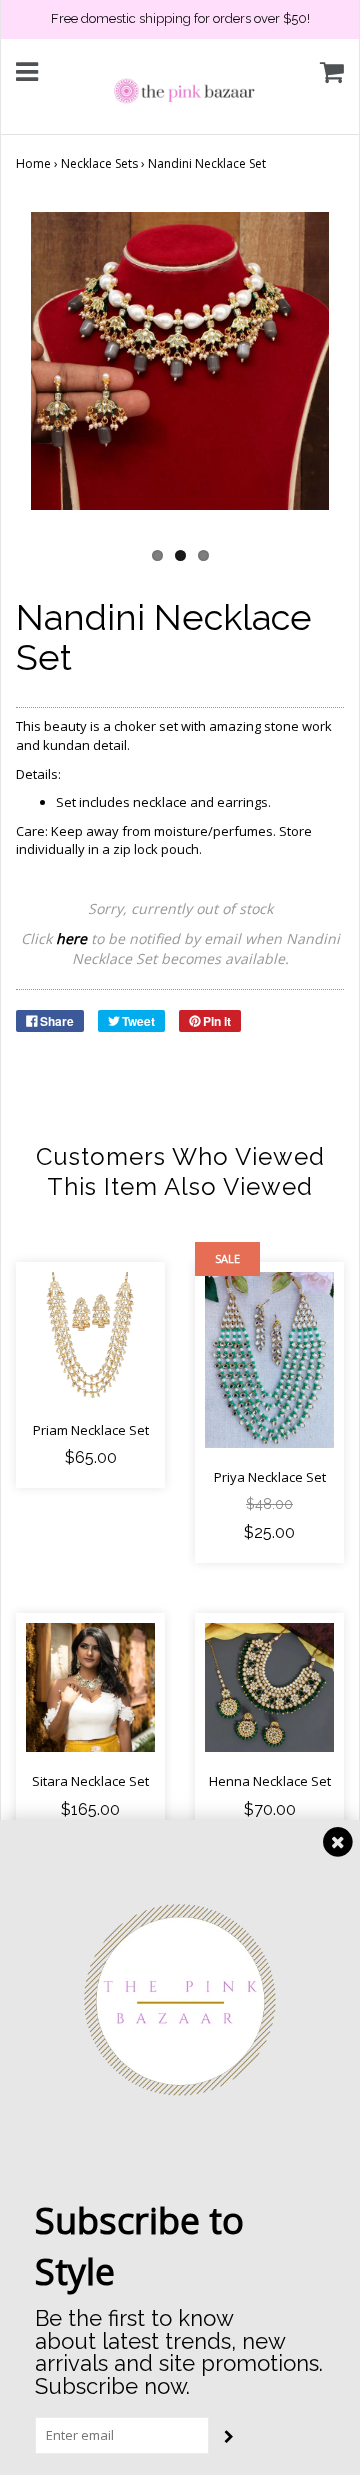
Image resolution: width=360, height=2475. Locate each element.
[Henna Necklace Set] (269, 1687)
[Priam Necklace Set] (90, 1336)
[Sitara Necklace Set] (90, 1687)
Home (33, 163)
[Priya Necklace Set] (269, 1360)
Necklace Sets (99, 163)
